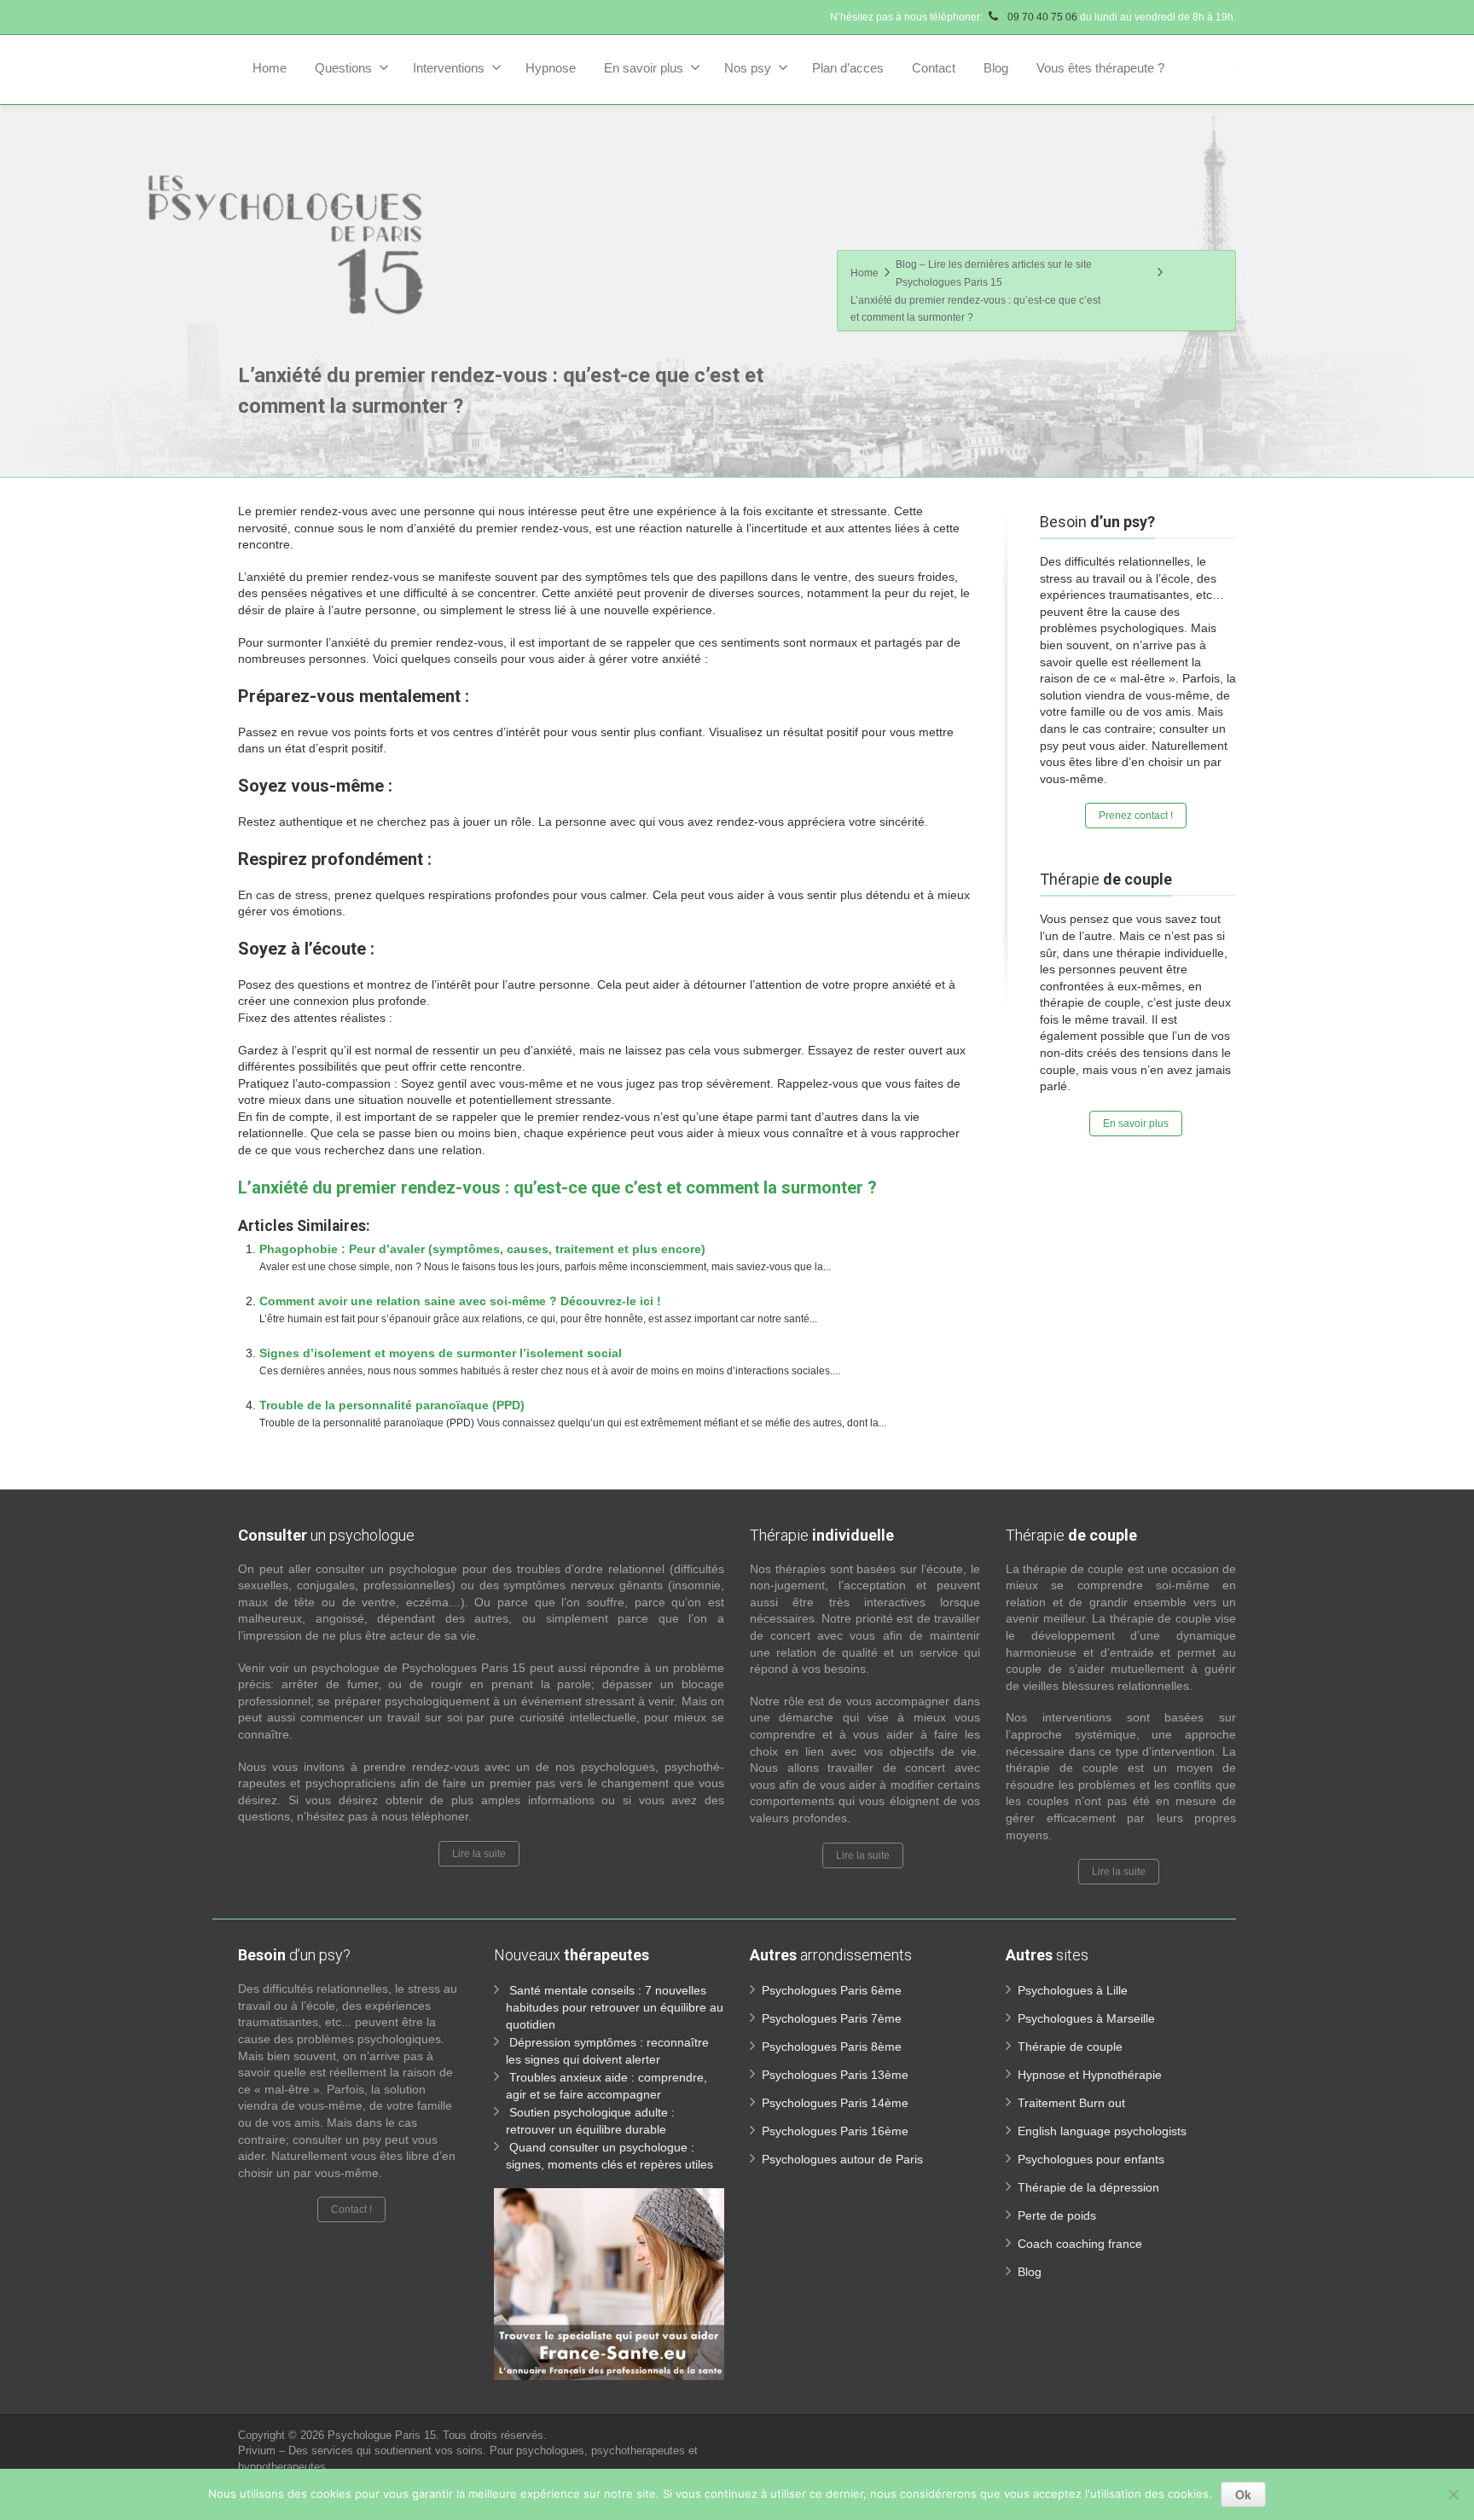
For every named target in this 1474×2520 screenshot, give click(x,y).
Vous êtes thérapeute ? (1100, 68)
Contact (934, 68)
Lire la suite (479, 1854)
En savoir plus (644, 68)
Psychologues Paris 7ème (832, 2018)
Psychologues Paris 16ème (835, 2131)
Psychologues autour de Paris (842, 2159)
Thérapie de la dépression (1088, 2187)
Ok (1243, 2494)
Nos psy (748, 68)
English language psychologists (1102, 2131)
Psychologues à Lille (1073, 1990)
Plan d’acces (848, 68)
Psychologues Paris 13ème (835, 2075)
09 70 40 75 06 (1041, 17)
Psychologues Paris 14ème (835, 2103)
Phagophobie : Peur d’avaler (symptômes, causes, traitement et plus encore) (482, 1249)
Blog (996, 68)
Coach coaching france (1080, 2244)
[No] (1453, 2494)
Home (270, 68)
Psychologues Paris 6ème (832, 1990)
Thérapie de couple (1070, 2047)
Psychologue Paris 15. (385, 2435)
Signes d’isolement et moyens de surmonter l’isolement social (441, 1353)
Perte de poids (1057, 2215)
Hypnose (551, 68)
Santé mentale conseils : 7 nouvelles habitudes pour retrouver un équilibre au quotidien (615, 2007)
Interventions (449, 68)
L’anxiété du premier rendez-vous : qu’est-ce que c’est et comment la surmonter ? (557, 1187)
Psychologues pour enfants (1091, 2159)
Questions (343, 68)
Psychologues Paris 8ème (832, 2047)
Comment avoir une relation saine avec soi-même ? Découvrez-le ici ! (460, 1301)
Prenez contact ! (1136, 816)
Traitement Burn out (1071, 2103)
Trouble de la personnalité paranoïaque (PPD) (392, 1405)
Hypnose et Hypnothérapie (1090, 2075)
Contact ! (351, 2209)
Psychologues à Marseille (1086, 2018)
